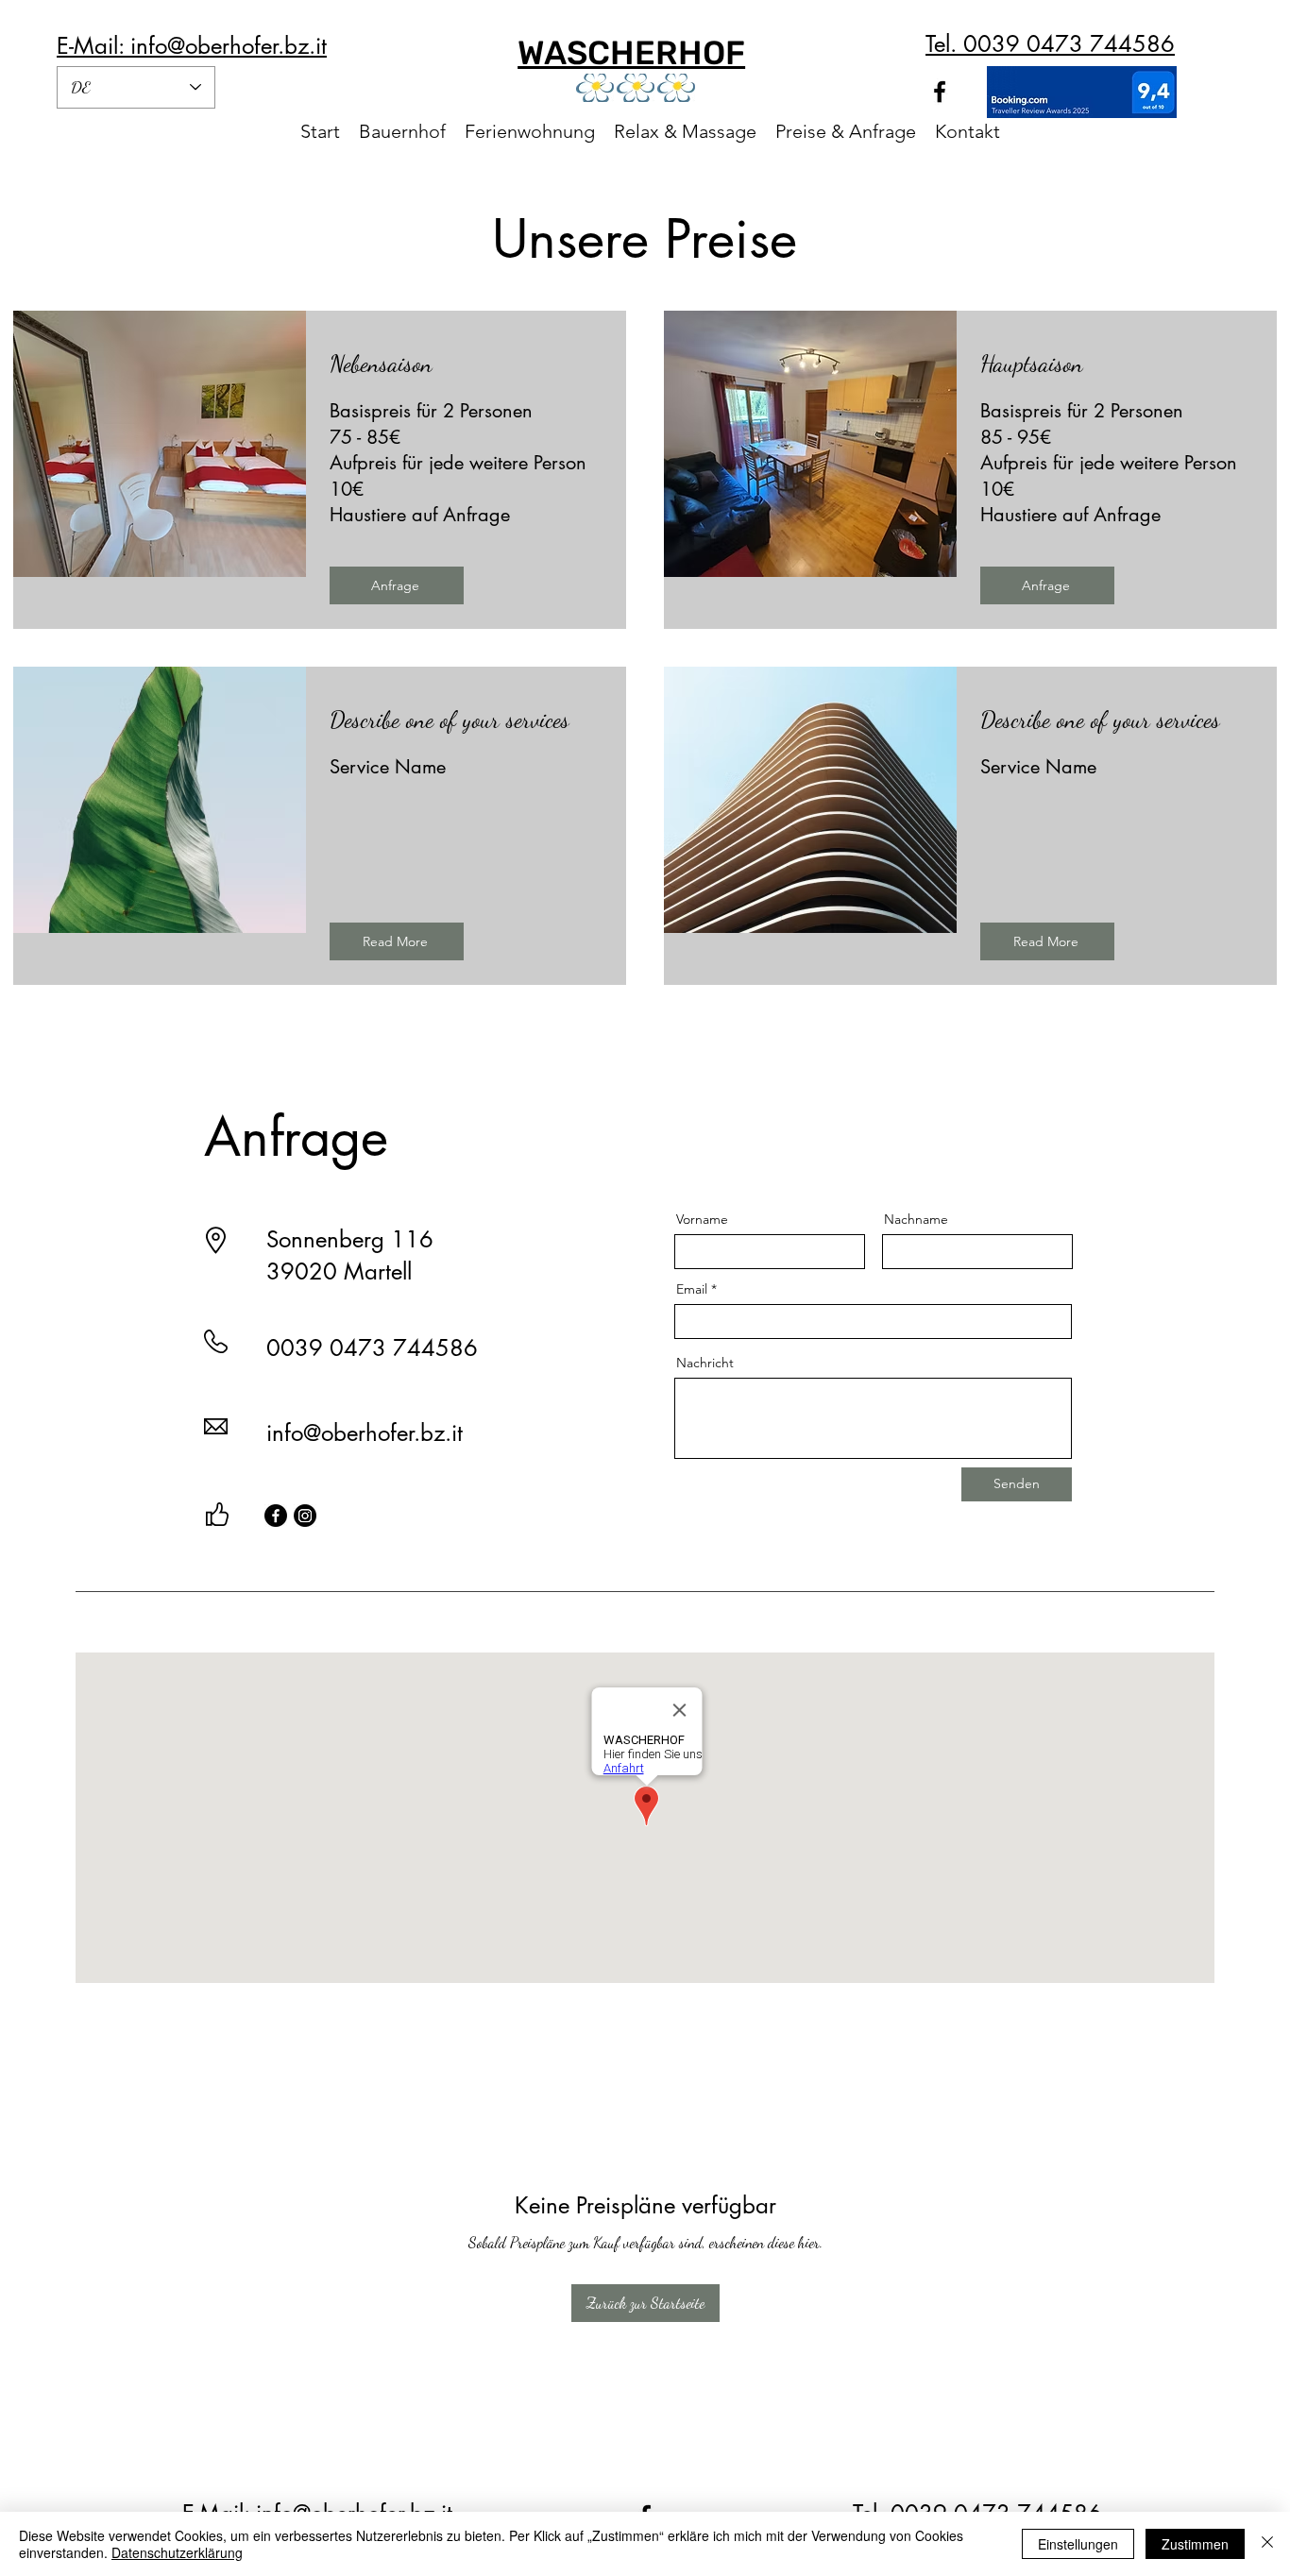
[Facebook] (276, 1516)
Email (692, 1289)
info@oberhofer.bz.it (365, 1433)
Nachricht (705, 1363)
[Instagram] (305, 1516)
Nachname (916, 1219)
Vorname (702, 1219)
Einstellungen (1078, 2544)
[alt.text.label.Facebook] (940, 92)
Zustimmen (1195, 2544)
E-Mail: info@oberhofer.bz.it (192, 46)
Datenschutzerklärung (177, 2552)
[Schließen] (1267, 2544)
